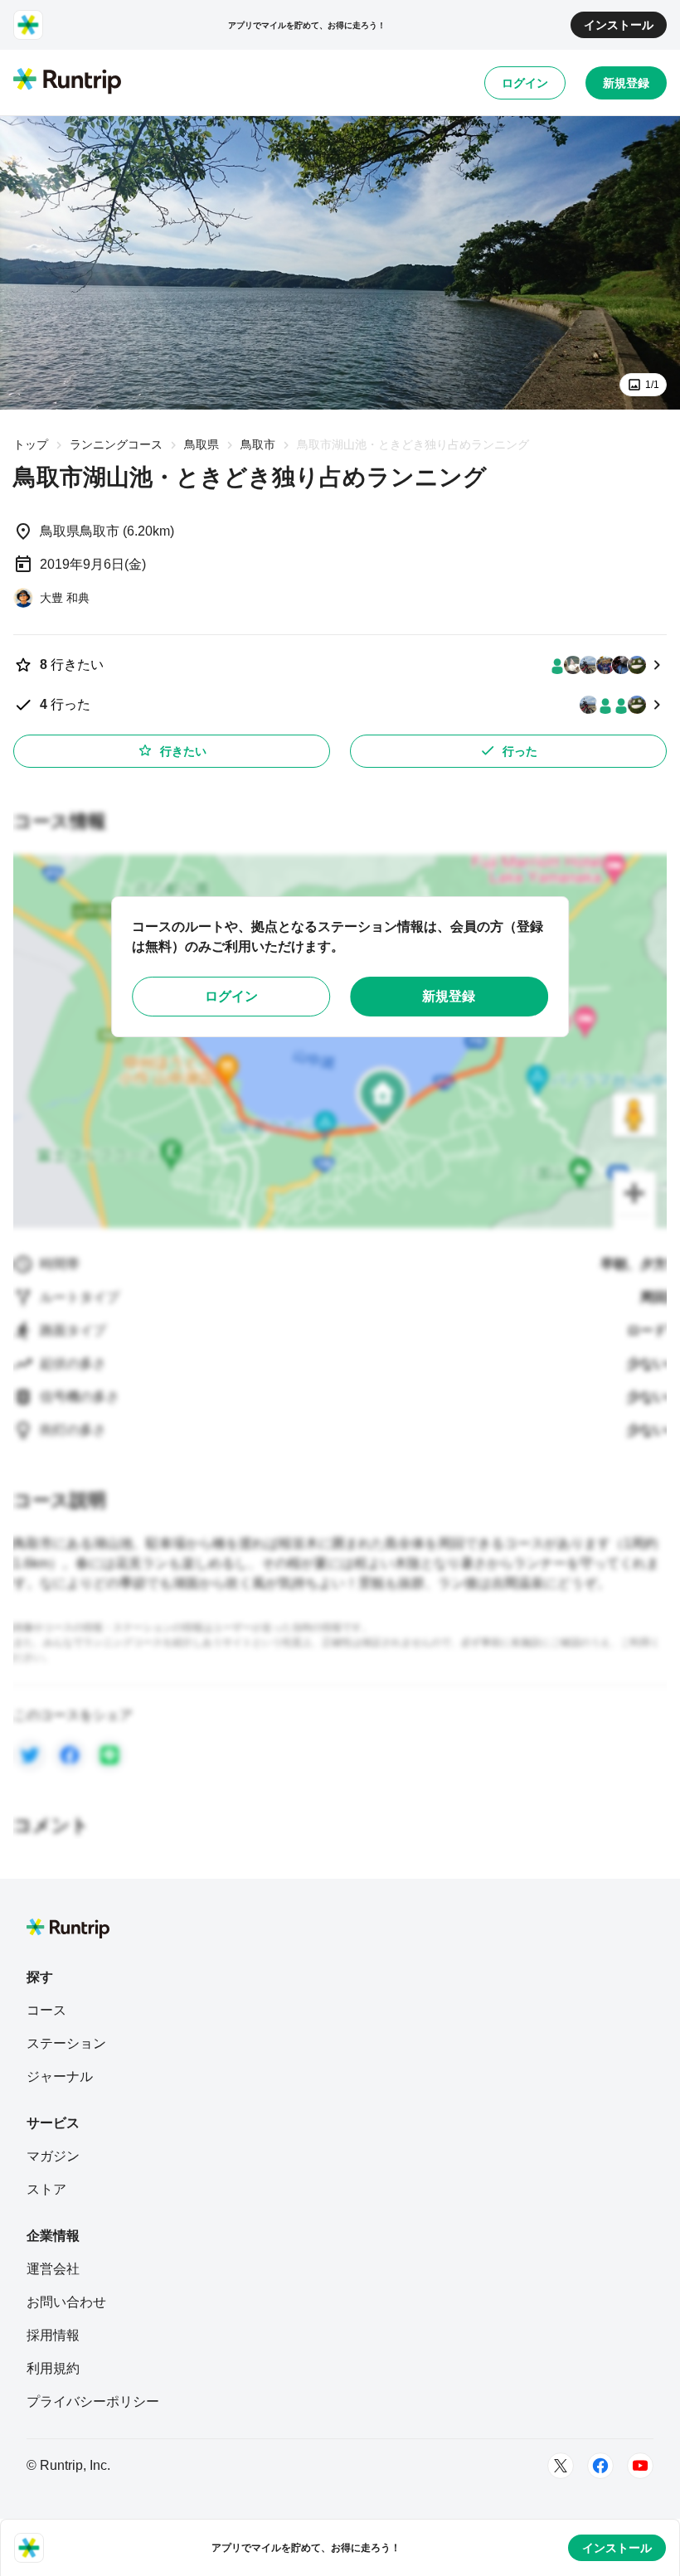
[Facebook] (600, 2466)
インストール (619, 25)
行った (520, 751)
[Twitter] (561, 2466)
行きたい (183, 751)
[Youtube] (640, 2466)
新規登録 (626, 83)
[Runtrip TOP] (67, 82)
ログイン (525, 83)
